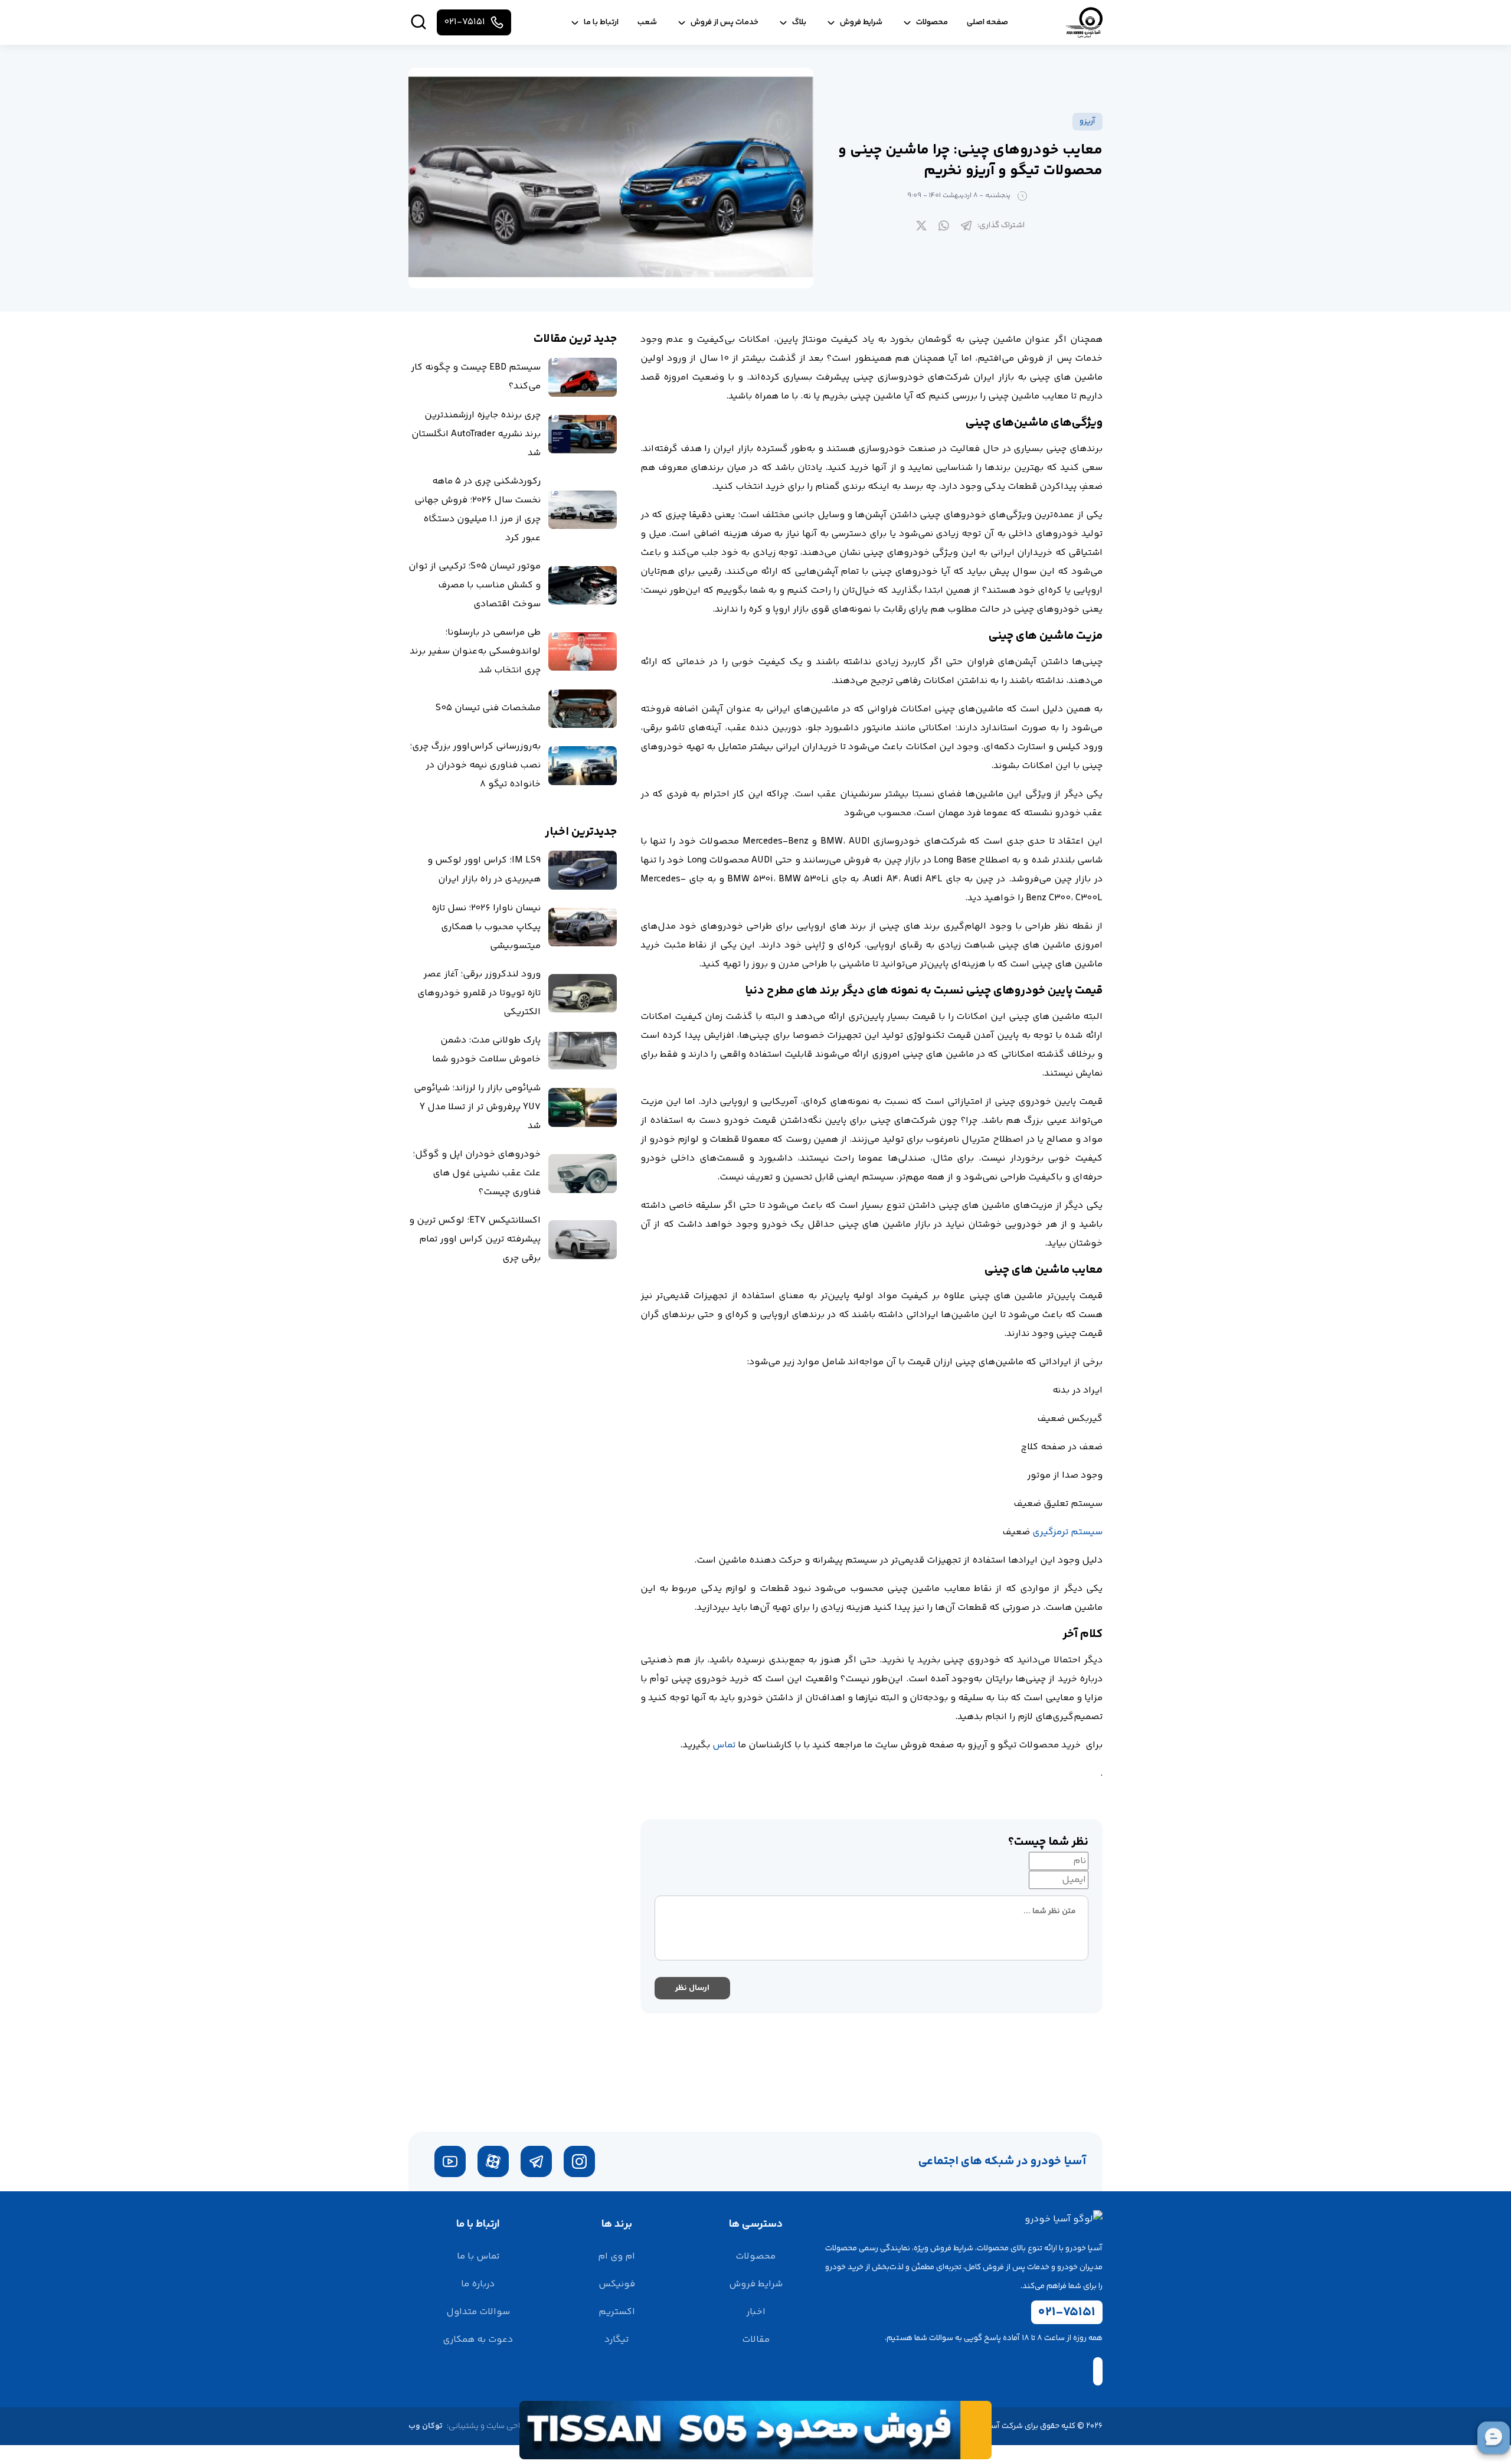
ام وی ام (616, 2257)
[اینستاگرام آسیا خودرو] (579, 2161)
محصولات (755, 2257)
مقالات (756, 2340)
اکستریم (617, 2312)
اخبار (756, 2312)
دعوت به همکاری (478, 2340)
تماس (724, 1745)
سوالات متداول (478, 2312)
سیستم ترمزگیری (1067, 1532)
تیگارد (616, 2340)
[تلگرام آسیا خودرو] (536, 2161)
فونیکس (617, 2284)
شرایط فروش (756, 2284)
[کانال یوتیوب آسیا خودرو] (450, 2161)
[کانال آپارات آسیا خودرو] (493, 2161)
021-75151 (1067, 2312)
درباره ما (478, 2284)
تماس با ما (478, 2257)
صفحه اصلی (987, 22)
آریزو (1088, 122)
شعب (647, 22)
